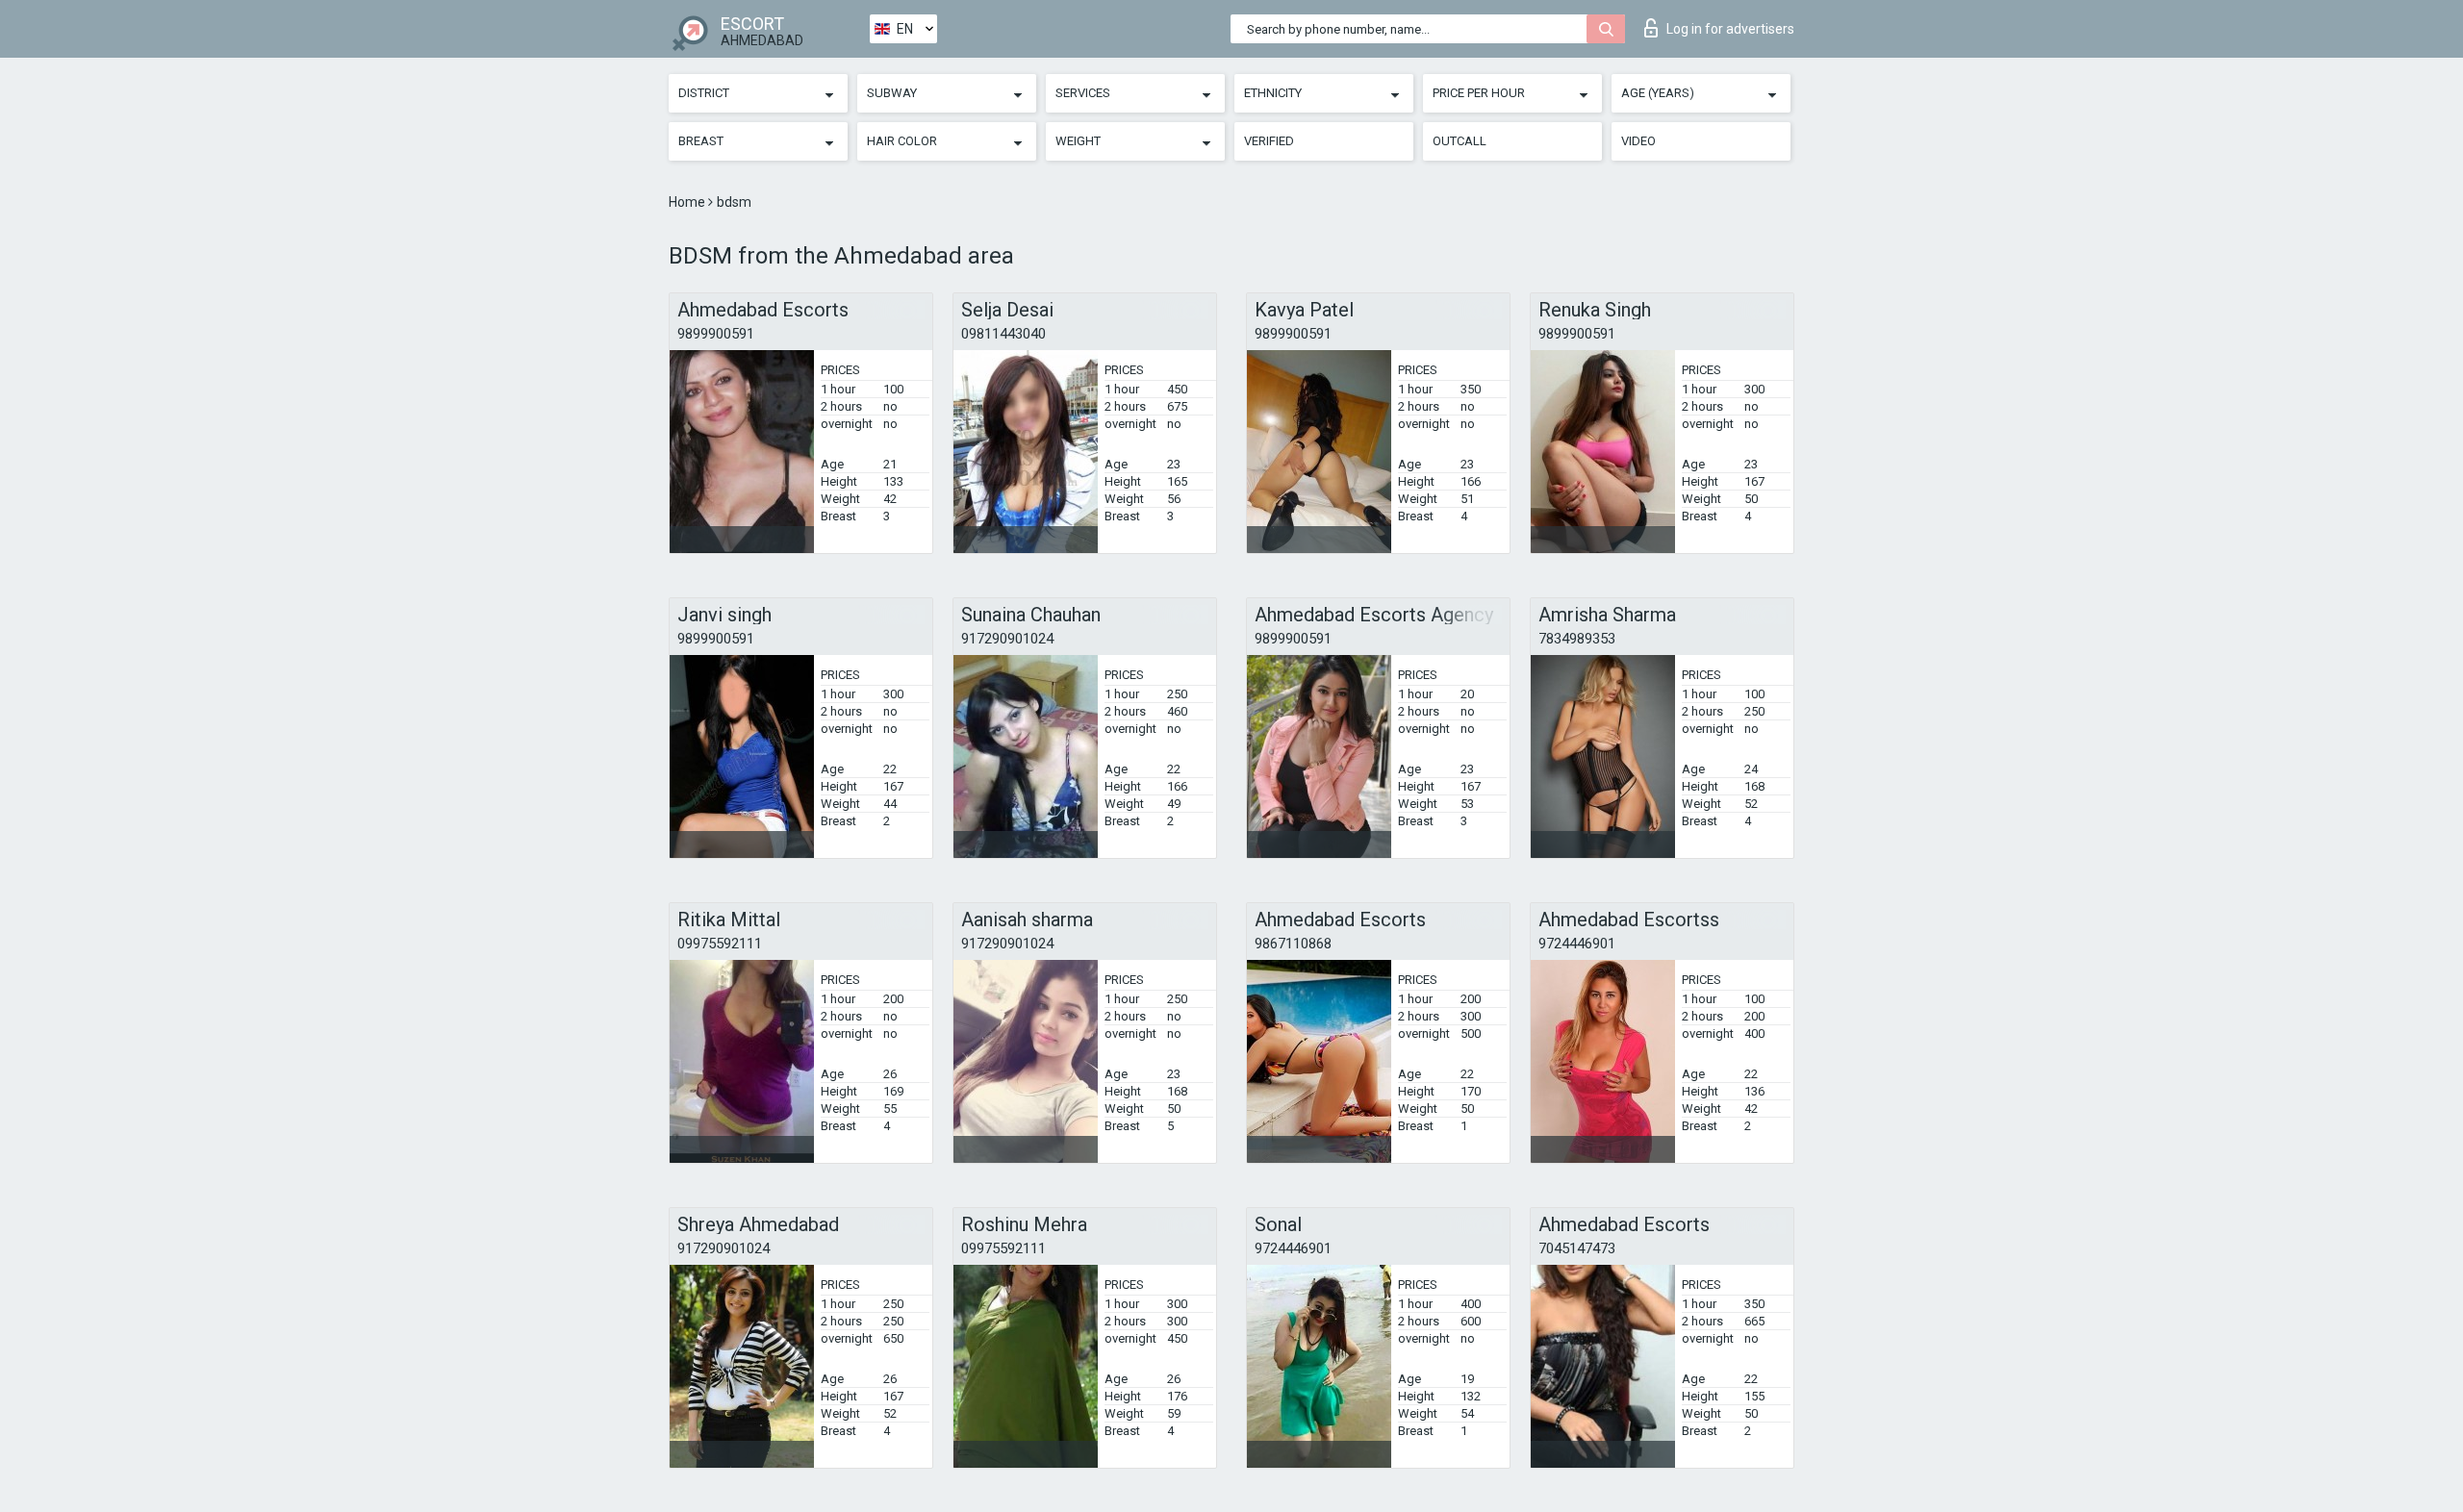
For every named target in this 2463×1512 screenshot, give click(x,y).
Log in (1730, 29)
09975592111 (720, 944)
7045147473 (1577, 1248)
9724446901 (1577, 944)
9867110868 (1293, 944)
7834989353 (1577, 639)
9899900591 (716, 334)
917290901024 (1007, 639)
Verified (1269, 141)
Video (1638, 141)
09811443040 (1003, 334)
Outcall (1460, 141)
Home (688, 202)
